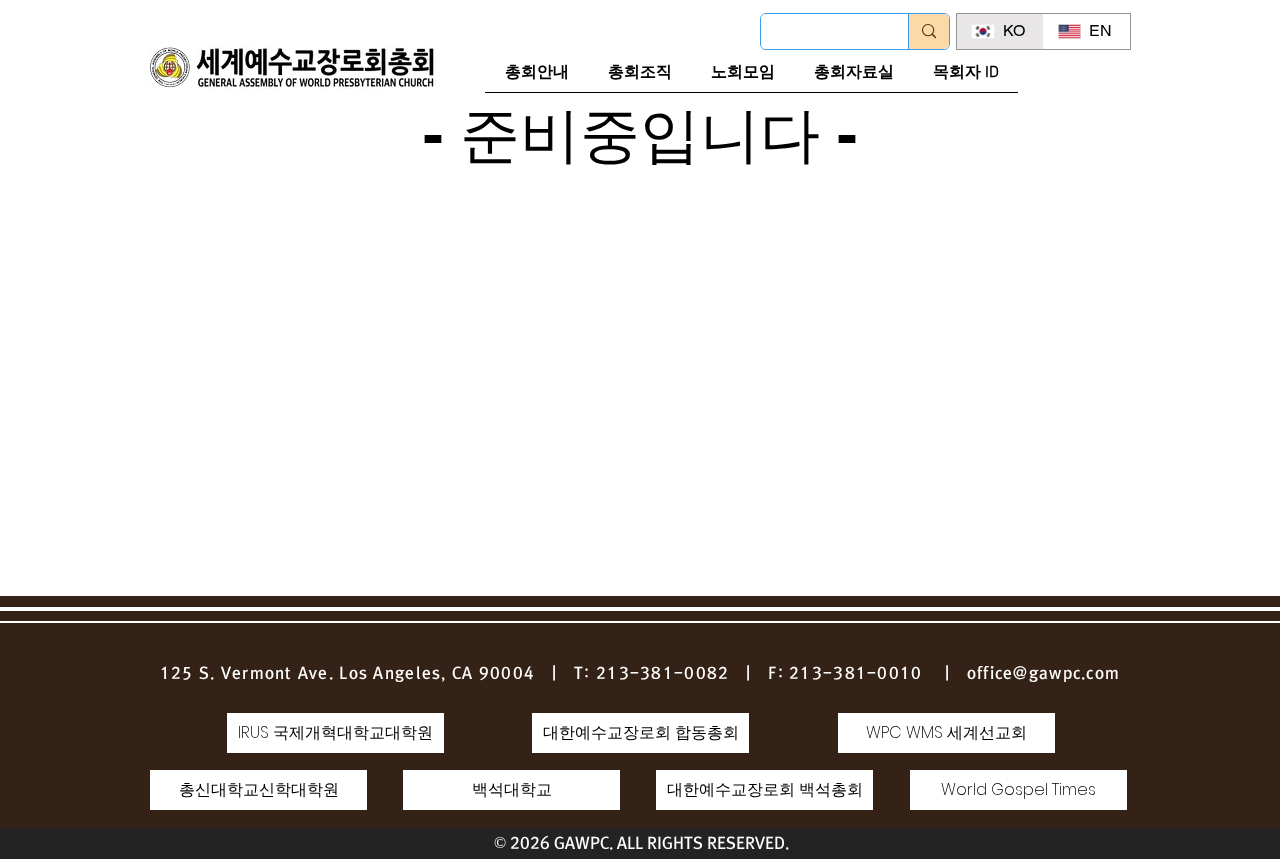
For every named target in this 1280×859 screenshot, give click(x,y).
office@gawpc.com (1043, 673)
